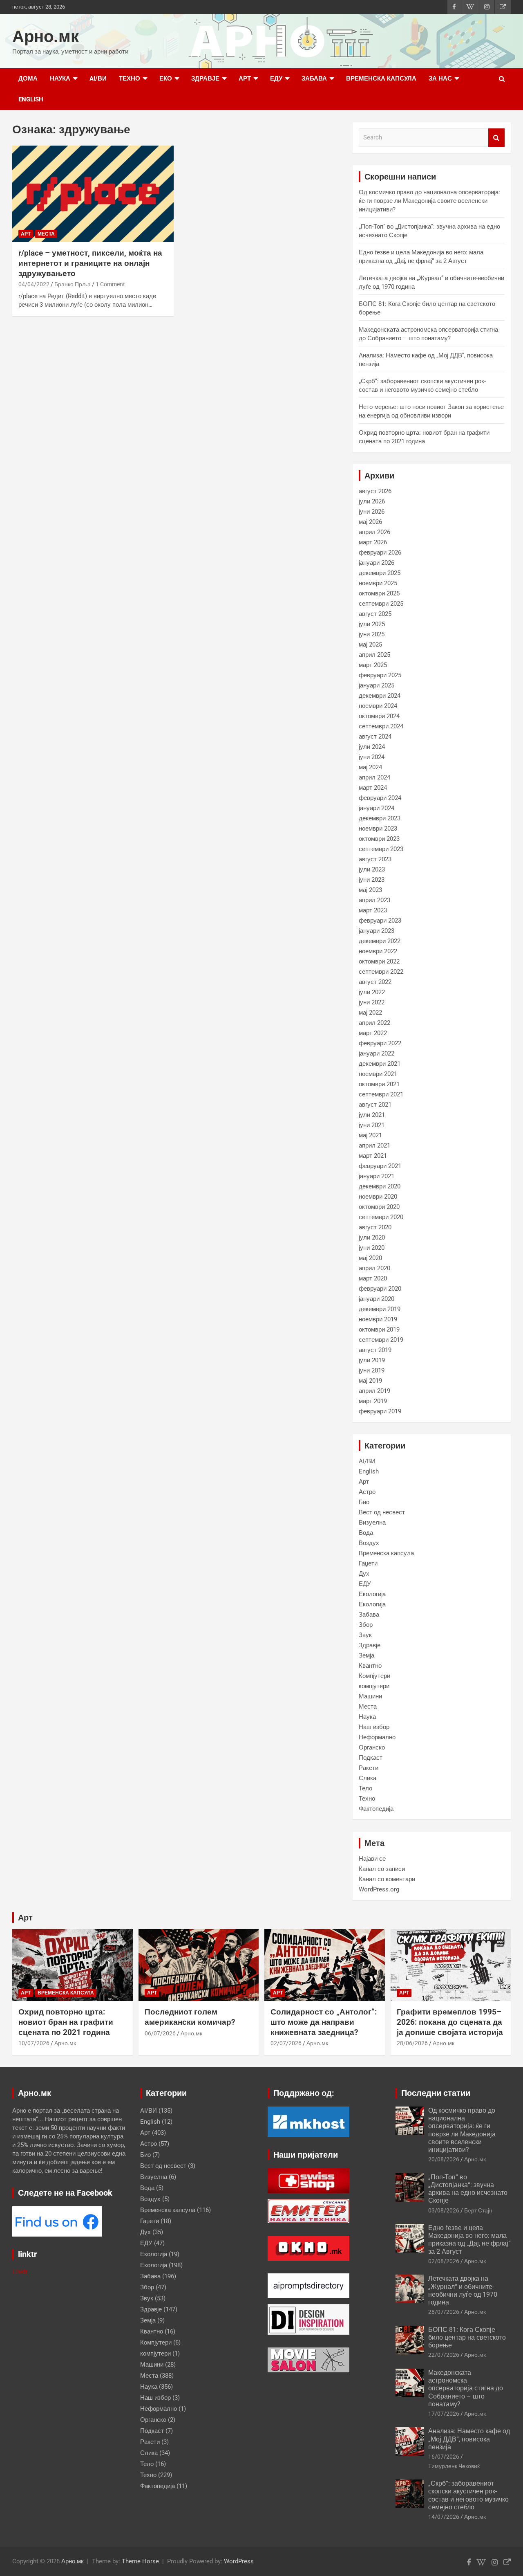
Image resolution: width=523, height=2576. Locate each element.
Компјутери (374, 1676)
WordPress (239, 2561)
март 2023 (373, 910)
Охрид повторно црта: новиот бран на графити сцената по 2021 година (66, 2022)
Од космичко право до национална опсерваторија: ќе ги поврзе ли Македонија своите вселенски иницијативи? (429, 201)
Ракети (369, 1768)
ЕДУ (276, 79)
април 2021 (374, 1145)
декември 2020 (380, 1186)
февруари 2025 (380, 675)
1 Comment (110, 284)
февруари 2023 (380, 921)
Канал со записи (382, 1869)
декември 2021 (380, 1064)
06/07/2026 (160, 2033)
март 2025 (373, 665)
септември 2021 (381, 1094)
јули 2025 (372, 624)
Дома (28, 79)
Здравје (205, 79)
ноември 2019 (378, 1319)
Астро (367, 1492)
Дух (364, 1574)
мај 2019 (370, 1381)
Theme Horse (140, 2561)
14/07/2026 (444, 2517)
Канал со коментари (387, 1879)
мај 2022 (370, 1013)
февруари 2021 (380, 1166)
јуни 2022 (372, 1002)
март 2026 (373, 542)
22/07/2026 (444, 2355)
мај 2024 (370, 767)
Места (46, 234)
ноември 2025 (378, 583)
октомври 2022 (379, 961)
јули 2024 (372, 747)
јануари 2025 (377, 685)
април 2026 (374, 532)
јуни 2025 (372, 634)
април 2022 (374, 1023)
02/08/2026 (444, 2261)
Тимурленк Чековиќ (454, 2466)
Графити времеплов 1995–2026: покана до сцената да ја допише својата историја (450, 2022)
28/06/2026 (412, 2043)
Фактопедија (376, 1809)
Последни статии (436, 2093)
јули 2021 (372, 1115)
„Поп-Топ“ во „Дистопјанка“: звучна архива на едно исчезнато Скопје (468, 2189)
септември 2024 (381, 726)
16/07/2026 (444, 2457)
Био (364, 1502)
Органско (372, 1747)
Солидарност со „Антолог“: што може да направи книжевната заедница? (324, 2022)
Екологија (372, 1594)
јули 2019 (372, 1360)
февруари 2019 (380, 1411)
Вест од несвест (382, 1512)
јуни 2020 (372, 1248)
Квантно (370, 1666)
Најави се (372, 1859)
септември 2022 (381, 972)
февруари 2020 (380, 1289)
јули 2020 (372, 1237)
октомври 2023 (379, 839)
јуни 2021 (372, 1125)
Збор (366, 1625)
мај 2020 (370, 1258)
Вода (366, 1533)
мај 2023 (370, 890)
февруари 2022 (380, 1043)
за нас (440, 79)
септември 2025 (381, 604)
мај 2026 (370, 522)
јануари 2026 (377, 563)
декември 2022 (380, 941)
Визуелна (372, 1523)
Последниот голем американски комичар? (190, 2017)
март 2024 (373, 788)
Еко (166, 79)
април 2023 (374, 900)
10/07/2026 (34, 2043)
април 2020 (374, 1268)
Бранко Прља (73, 284)
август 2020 (375, 1227)
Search (496, 138)
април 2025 (374, 655)
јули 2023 (372, 869)
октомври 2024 (379, 716)
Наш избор (374, 1727)
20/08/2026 (444, 2159)
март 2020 (373, 1278)
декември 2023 (380, 818)
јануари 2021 (377, 1176)
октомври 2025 (379, 593)
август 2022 (375, 982)
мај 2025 (370, 645)
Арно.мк (46, 37)
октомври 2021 (379, 1084)
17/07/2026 (444, 2414)
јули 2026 (372, 501)
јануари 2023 (377, 931)
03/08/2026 (444, 2210)
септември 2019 (381, 1340)
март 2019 (373, 1401)
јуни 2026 (372, 512)
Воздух (369, 1543)
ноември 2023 (378, 829)
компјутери (374, 1686)
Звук (365, 1635)
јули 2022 (372, 992)
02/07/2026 (286, 2043)
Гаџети (368, 1563)
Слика (368, 1778)
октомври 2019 (379, 1330)
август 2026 (375, 491)
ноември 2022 (378, 951)
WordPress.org (379, 1889)
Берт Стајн (478, 2210)
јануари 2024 (377, 808)
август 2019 (375, 1350)
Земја (367, 1655)
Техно (130, 79)
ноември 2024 (378, 706)
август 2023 (375, 859)
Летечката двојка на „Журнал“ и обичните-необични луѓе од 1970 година (463, 2290)
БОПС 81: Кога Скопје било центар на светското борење (467, 2337)
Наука (60, 79)
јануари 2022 (377, 1053)
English (31, 99)
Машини (370, 1696)
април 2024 (374, 777)
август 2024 (375, 737)
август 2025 (375, 614)
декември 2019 (380, 1309)
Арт (245, 79)
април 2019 (374, 1391)
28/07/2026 (444, 2312)
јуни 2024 (372, 757)
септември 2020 (381, 1217)
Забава (314, 79)
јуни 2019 (372, 1370)
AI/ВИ (98, 79)
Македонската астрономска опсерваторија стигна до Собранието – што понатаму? (466, 2388)
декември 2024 (380, 696)
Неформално (377, 1737)
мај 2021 (370, 1135)
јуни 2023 (372, 880)
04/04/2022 (34, 284)
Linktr (20, 2272)
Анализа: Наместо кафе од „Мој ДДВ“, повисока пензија (469, 2439)
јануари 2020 (377, 1299)
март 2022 (373, 1033)
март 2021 (373, 1156)
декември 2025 (380, 573)
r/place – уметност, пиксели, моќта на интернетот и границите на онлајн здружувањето (90, 263)
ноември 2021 (378, 1074)
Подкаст (371, 1758)
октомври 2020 (379, 1207)
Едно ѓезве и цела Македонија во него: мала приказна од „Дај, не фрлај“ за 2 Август (469, 2240)
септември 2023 (381, 849)
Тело (365, 1788)
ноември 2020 (378, 1197)
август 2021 (375, 1105)
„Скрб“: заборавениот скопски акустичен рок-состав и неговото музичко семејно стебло (468, 2495)
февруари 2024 (380, 798)
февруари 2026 (380, 552)
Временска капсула (381, 79)
